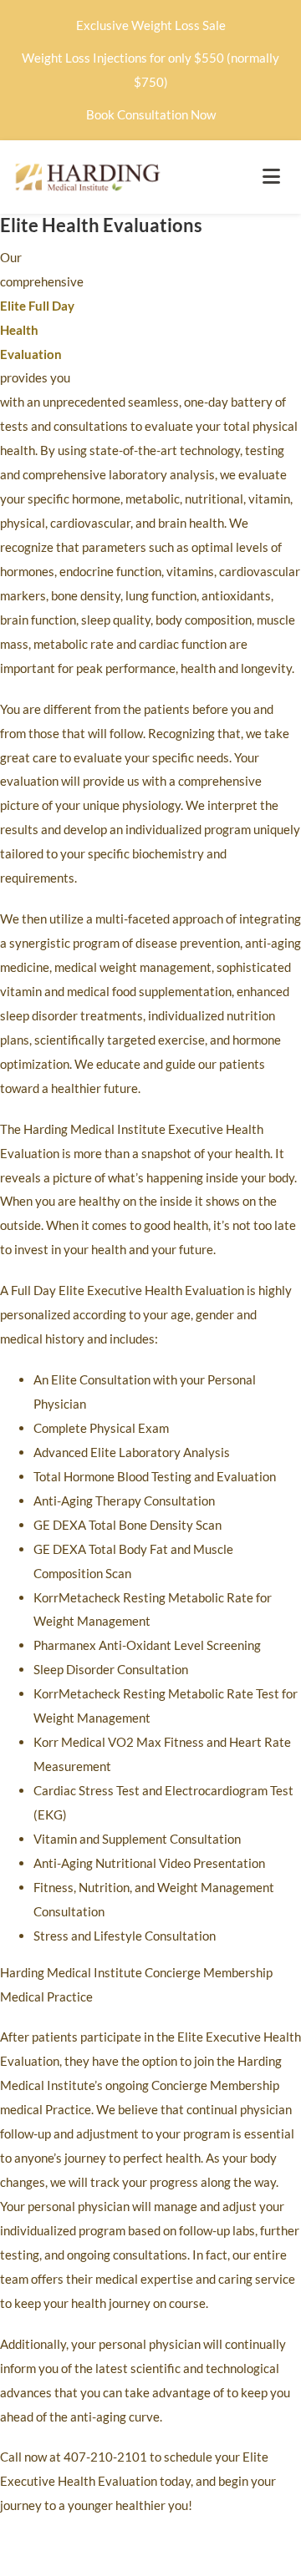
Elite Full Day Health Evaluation (37, 330)
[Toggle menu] (271, 177)
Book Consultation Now (151, 114)
